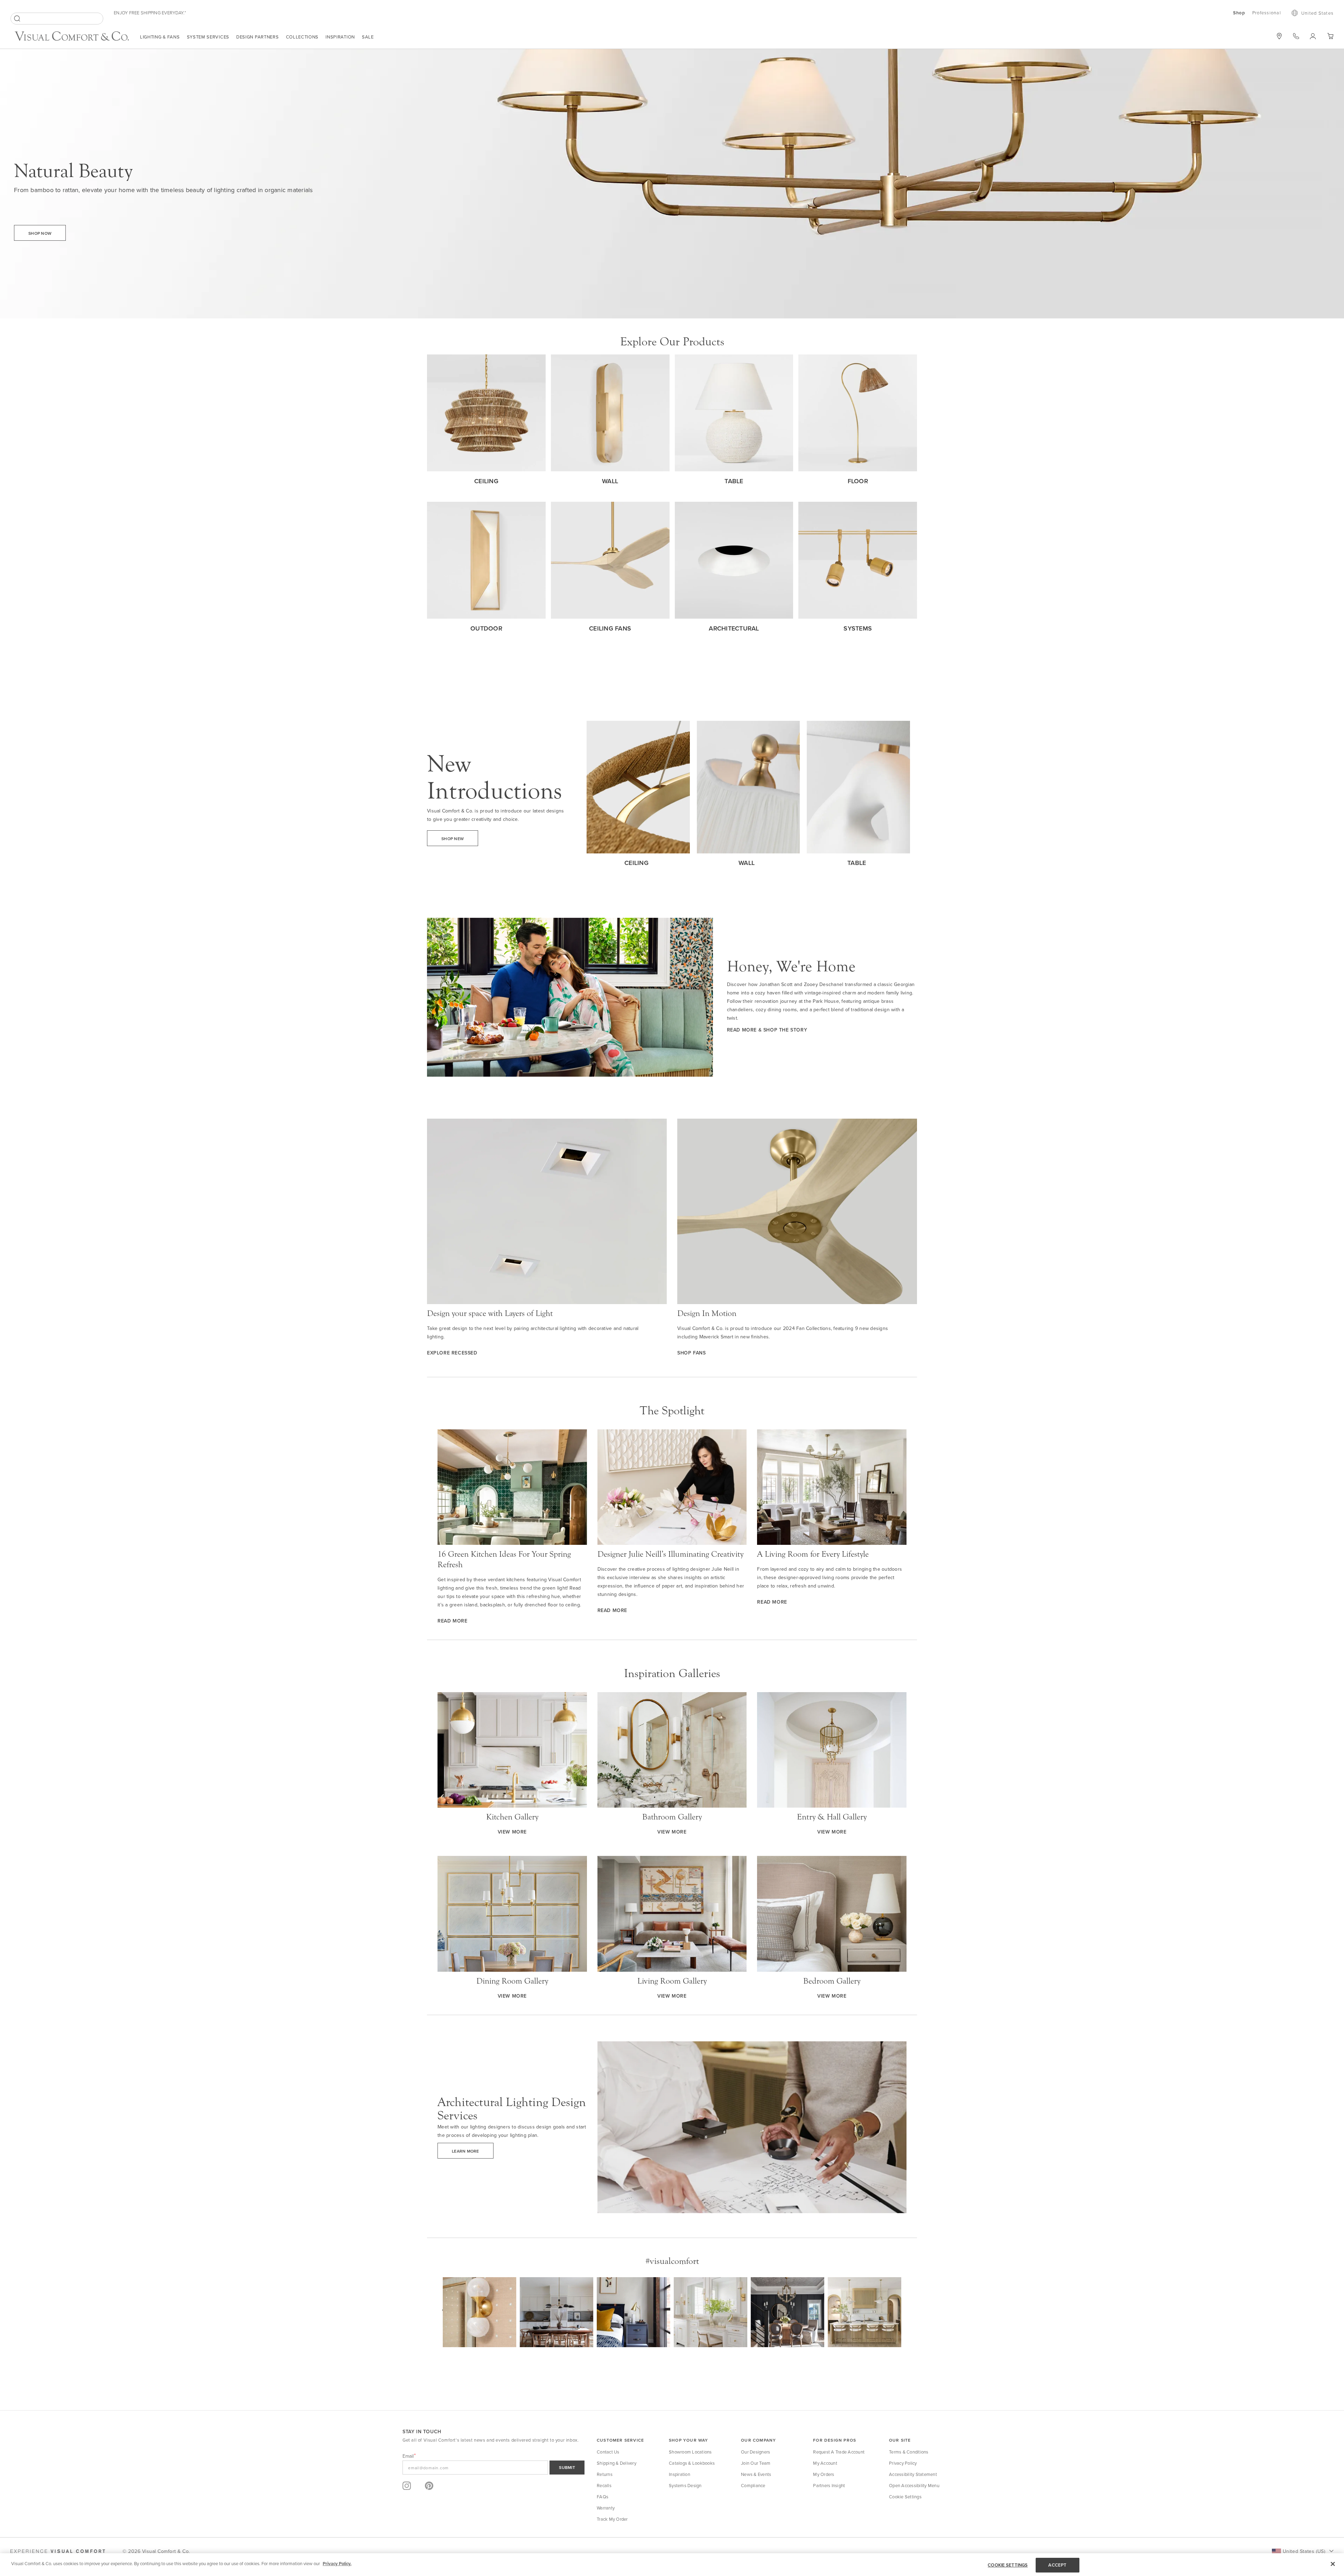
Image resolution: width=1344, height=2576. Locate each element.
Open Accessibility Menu (914, 2485)
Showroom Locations (690, 2452)
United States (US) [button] (1304, 2551)
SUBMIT (567, 2467)
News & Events (756, 2474)
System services (208, 37)
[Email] (493, 2468)
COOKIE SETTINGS (1008, 2565)
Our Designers (755, 2452)
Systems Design (685, 2485)
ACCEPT (1057, 2565)
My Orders (824, 2474)
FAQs (603, 2497)
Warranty (606, 2508)
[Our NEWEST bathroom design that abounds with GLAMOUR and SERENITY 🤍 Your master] (710, 2314)
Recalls (604, 2485)
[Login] (1313, 36)
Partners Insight (829, 2485)
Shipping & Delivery (617, 2463)
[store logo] (72, 37)
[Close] (1333, 2564)
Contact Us (608, 2452)
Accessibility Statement (913, 2474)
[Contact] (1296, 36)
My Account (825, 2463)
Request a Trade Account (839, 2452)
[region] (672, 2565)
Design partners (258, 37)
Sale (368, 37)
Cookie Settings (905, 2497)
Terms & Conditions (909, 2452)
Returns (605, 2474)
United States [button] (1317, 13)
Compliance (753, 2485)
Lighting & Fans (160, 37)
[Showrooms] (1279, 36)
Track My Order (612, 2519)
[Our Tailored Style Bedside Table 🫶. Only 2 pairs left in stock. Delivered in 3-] (633, 2314)
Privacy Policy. (337, 2564)
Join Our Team (756, 2463)
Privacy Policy (903, 2463)
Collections (302, 37)
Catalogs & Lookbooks (692, 2463)
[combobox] (57, 19)
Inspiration (340, 37)
